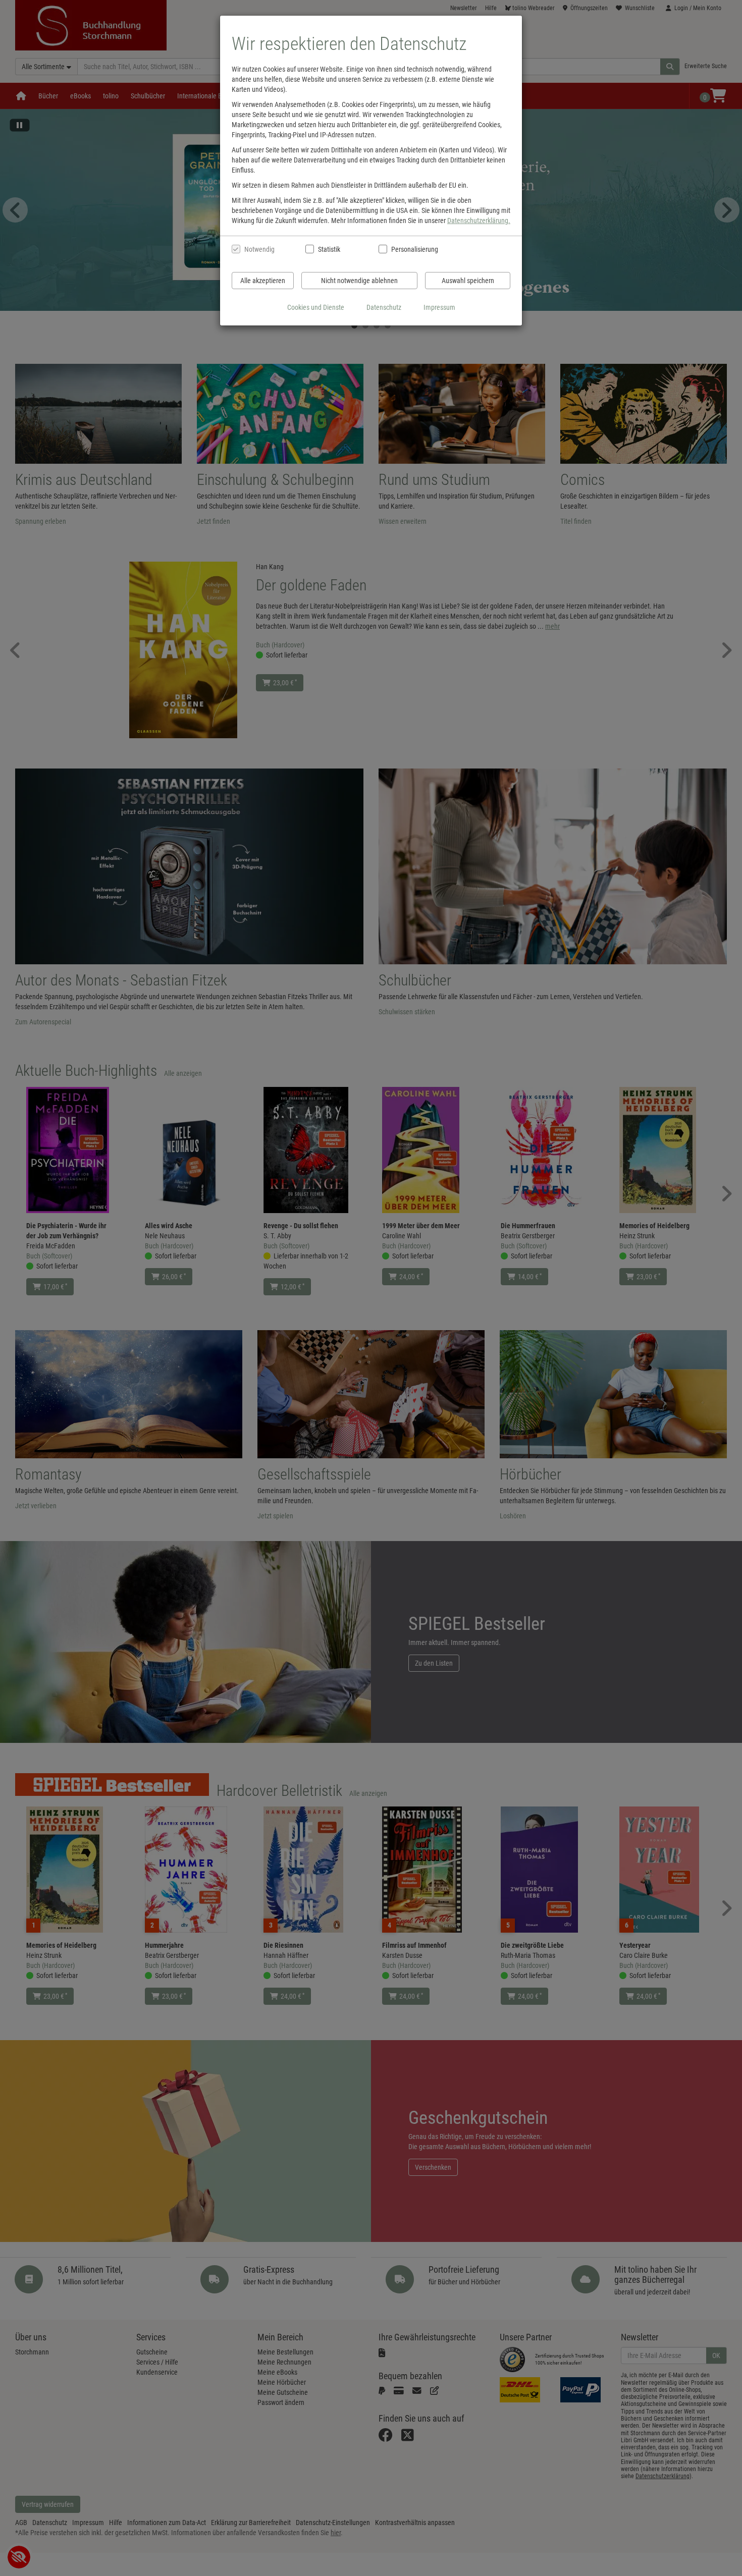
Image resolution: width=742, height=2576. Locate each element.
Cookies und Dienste (316, 307)
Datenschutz (384, 307)
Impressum (439, 307)
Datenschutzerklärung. (479, 221)
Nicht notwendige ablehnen (359, 281)
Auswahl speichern (468, 281)
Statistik (329, 249)
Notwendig (259, 249)
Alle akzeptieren (263, 281)
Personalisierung (414, 249)
